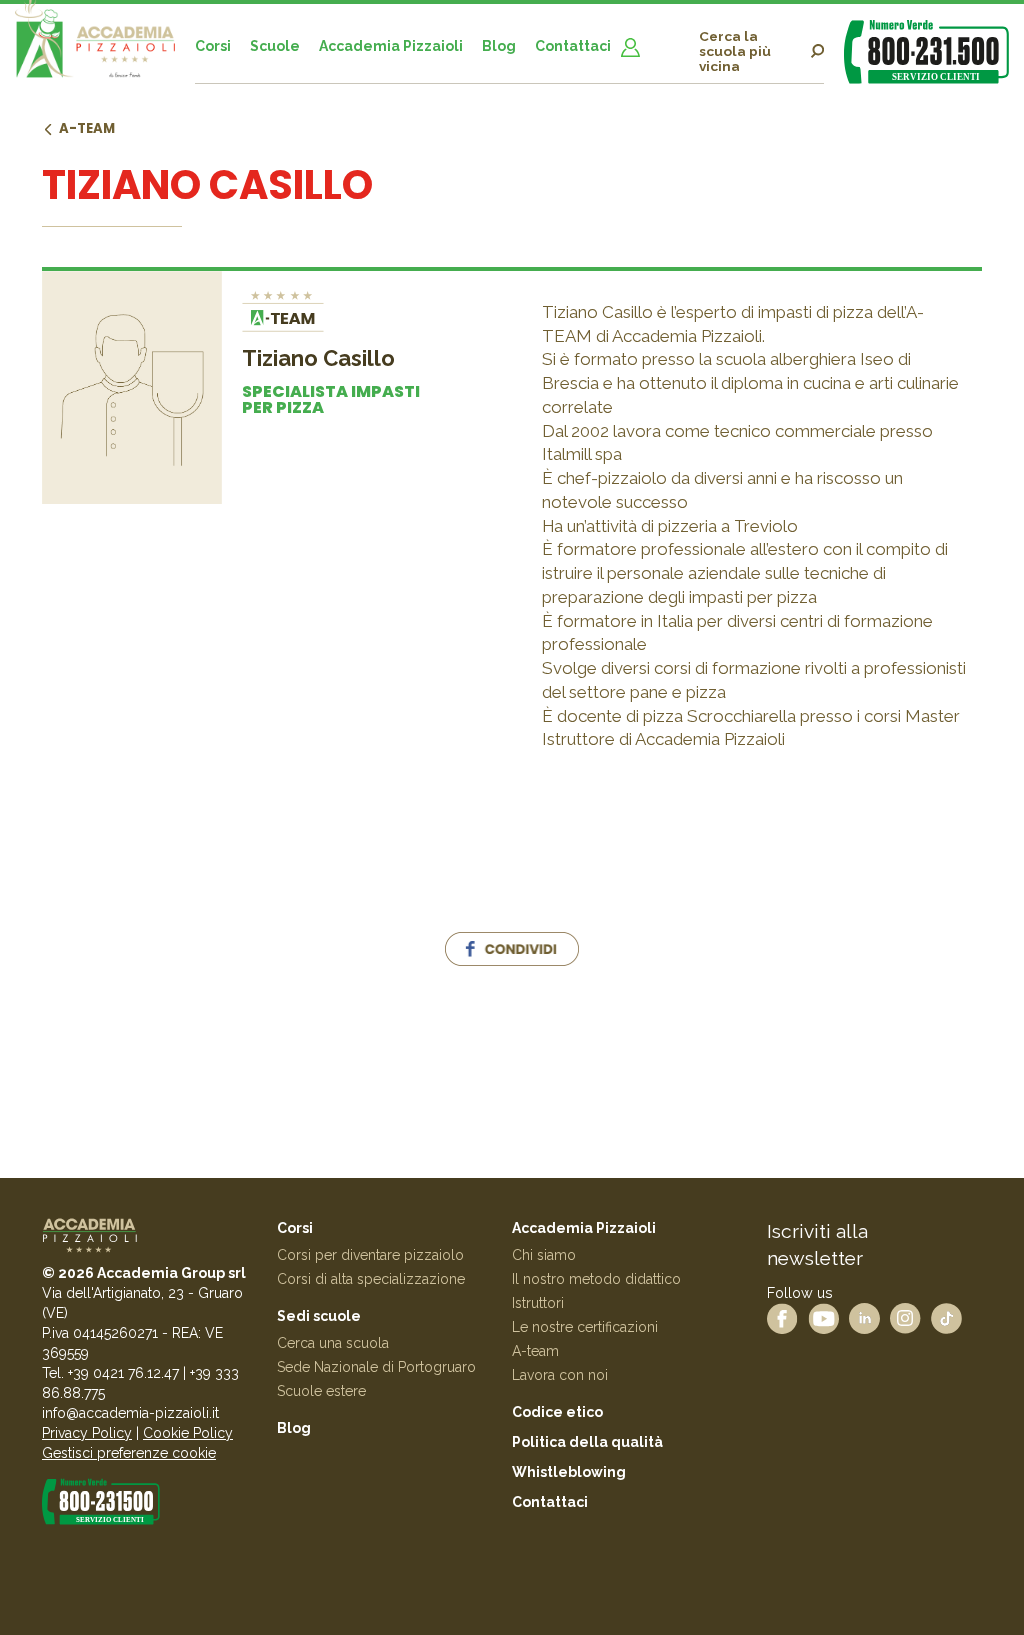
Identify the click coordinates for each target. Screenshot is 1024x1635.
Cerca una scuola (333, 1343)
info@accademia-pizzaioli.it (130, 1413)
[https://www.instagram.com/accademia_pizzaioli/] (905, 1317)
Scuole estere (321, 1391)
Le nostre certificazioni (585, 1327)
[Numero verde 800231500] (926, 51)
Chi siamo (544, 1255)
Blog (499, 46)
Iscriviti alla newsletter (817, 1244)
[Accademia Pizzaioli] (95, 48)
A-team (87, 129)
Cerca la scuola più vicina (735, 51)
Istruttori (538, 1303)
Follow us (800, 1292)
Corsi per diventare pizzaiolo (370, 1255)
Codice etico (557, 1412)
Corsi (213, 46)
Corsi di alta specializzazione (371, 1279)
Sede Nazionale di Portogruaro (376, 1367)
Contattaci (573, 46)
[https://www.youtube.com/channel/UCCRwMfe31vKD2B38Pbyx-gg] (823, 1317)
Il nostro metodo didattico (596, 1279)
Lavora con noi (560, 1375)
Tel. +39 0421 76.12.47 (110, 1373)
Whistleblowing (569, 1472)
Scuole (275, 46)
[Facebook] (512, 955)
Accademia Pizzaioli (391, 46)
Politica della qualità (587, 1442)
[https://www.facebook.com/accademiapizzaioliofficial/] (782, 1317)
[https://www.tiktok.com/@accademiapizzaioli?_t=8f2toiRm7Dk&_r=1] (946, 1317)
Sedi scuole (319, 1316)
